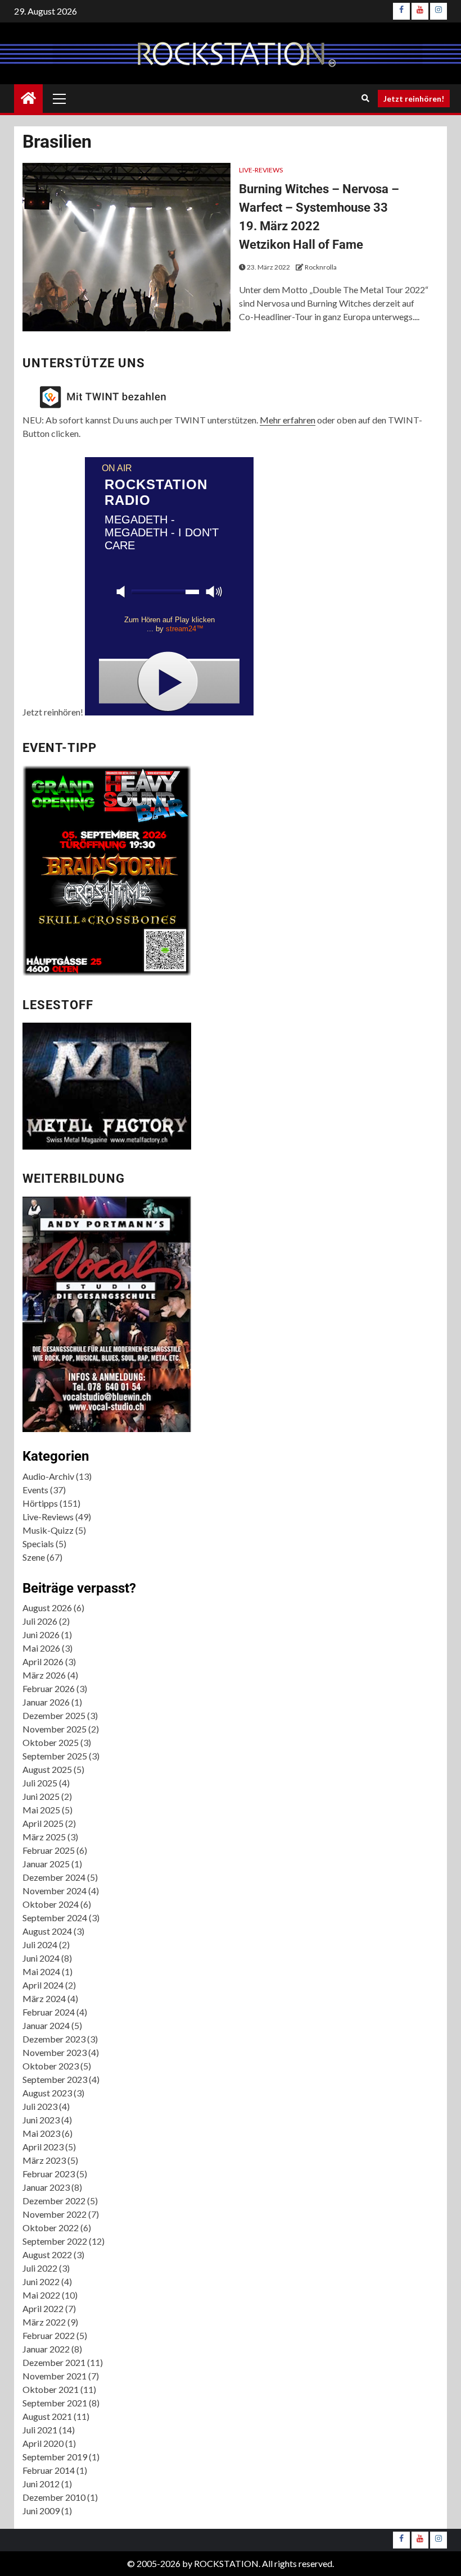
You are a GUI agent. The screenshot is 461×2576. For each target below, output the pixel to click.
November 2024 (55, 1891)
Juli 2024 (40, 1944)
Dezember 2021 (54, 2362)
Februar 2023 (49, 2174)
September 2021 (55, 2403)
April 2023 (43, 2147)
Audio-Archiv (48, 1476)
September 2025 (55, 1756)
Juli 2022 (40, 2268)
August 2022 (47, 2254)
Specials (38, 1544)
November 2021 (55, 2376)
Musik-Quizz (48, 1530)
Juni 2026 (41, 1634)
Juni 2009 (41, 2511)
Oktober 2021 (51, 2389)
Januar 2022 (46, 2349)
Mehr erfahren (288, 420)
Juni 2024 (41, 1958)
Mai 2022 (41, 2295)
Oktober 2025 (51, 1742)
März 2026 (44, 1675)
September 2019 (55, 2457)
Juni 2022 (41, 2281)
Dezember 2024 (54, 1877)
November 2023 (55, 2052)
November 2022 (55, 2214)
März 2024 (44, 1998)
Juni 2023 (41, 2120)
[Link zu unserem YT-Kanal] (420, 11)
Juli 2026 (40, 1621)
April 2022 (43, 2308)
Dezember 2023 (54, 2039)
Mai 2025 (41, 1810)
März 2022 (44, 2322)
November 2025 (55, 1729)
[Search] (365, 98)
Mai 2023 (41, 2133)
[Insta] (439, 11)
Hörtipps (40, 1503)
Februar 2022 (49, 2335)
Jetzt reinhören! (414, 99)
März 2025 (44, 1837)
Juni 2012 (41, 2484)
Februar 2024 (49, 2012)
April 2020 (43, 2443)
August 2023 (47, 2093)
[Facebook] (401, 11)
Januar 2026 (46, 1702)
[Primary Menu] (60, 98)
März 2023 (44, 2160)
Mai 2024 (41, 1971)
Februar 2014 (49, 2470)
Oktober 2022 (51, 2228)
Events (35, 1490)
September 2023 (55, 2079)
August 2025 (47, 1769)
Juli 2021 (40, 2430)
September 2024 (55, 1918)
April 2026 (43, 1661)
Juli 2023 (40, 2106)
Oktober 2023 (51, 2066)
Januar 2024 (46, 2025)
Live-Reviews (261, 170)
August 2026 (47, 1608)
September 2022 (55, 2241)
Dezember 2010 (54, 2497)
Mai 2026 (41, 1648)
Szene (34, 1557)
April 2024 (43, 1985)
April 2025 (43, 1823)
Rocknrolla (321, 267)
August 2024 (47, 1931)
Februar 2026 (49, 1688)
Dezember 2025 (54, 1715)
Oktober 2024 (51, 1904)
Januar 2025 (46, 1864)
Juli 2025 (40, 1783)
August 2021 (47, 2416)
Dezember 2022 (54, 2201)
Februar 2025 (49, 1850)
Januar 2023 (46, 2187)
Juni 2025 (41, 1796)
